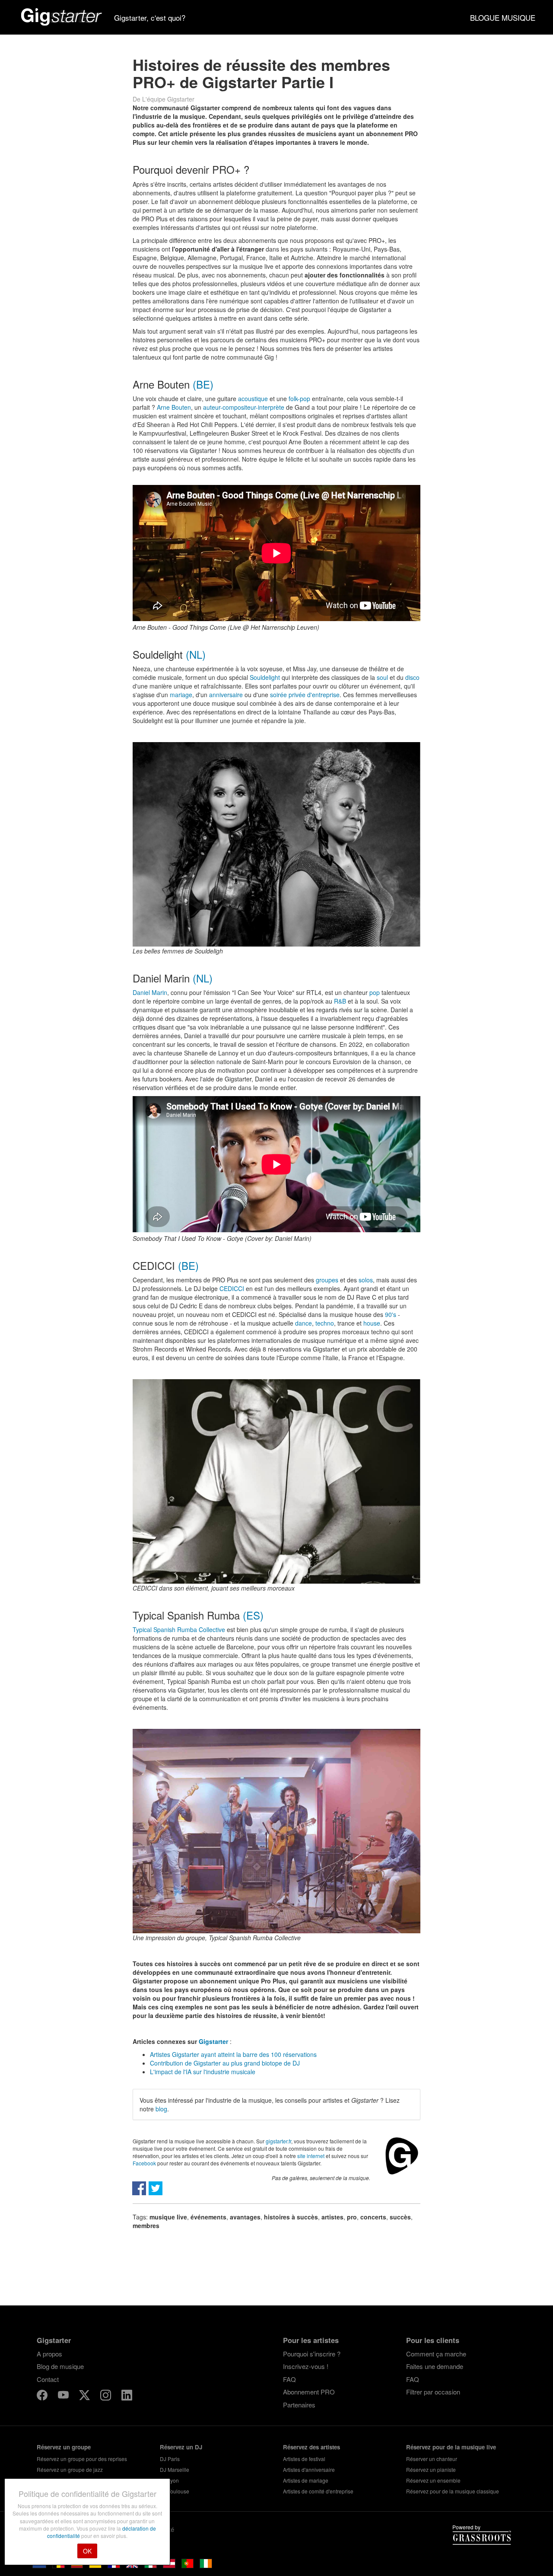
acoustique (253, 399)
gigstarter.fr (278, 2141)
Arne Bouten (174, 407)
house (372, 1323)
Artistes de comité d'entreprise (318, 2491)
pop (375, 992)
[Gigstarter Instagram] (106, 2396)
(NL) (196, 654)
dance (304, 1323)
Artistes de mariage (306, 2480)
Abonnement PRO (309, 2392)
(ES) (253, 1615)
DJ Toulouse (175, 2491)
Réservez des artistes (311, 2447)
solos (366, 1280)
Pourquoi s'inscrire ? (312, 2354)
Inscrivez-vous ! (306, 2366)
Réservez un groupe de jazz (70, 2469)
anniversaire (226, 695)
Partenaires (299, 2405)
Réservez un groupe (64, 2447)
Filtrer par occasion (433, 2392)
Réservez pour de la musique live (451, 2447)
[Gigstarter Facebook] (43, 2396)
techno (325, 1323)
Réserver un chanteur (432, 2459)
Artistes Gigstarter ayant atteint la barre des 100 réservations (233, 2054)
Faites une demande (435, 2366)
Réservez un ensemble (433, 2480)
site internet (311, 2156)
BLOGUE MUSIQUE (503, 18)
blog (161, 2109)
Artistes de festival (304, 2459)
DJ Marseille (175, 2469)
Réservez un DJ (181, 2447)
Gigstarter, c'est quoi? (150, 18)
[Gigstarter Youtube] (64, 2396)
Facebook (144, 2163)
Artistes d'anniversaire (309, 2469)
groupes (327, 1280)
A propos (49, 2354)
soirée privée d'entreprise (305, 695)
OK (87, 2551)
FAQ (289, 2379)
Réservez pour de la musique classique (453, 2491)
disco (412, 677)
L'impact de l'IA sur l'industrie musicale (203, 2072)
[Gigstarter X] (85, 2396)
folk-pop (299, 399)
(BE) (203, 384)
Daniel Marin (150, 992)
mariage (181, 695)
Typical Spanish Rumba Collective (179, 1629)
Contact (48, 2379)
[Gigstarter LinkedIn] (127, 2396)
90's (391, 1314)
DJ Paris (170, 2459)
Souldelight (265, 677)
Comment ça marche (436, 2354)
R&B (340, 1001)
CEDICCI (232, 1288)
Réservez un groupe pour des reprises (82, 2459)
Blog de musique (60, 2366)
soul (382, 677)
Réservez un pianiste (431, 2469)
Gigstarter (213, 2041)
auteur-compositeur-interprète (244, 407)
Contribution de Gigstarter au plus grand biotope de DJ (225, 2063)
